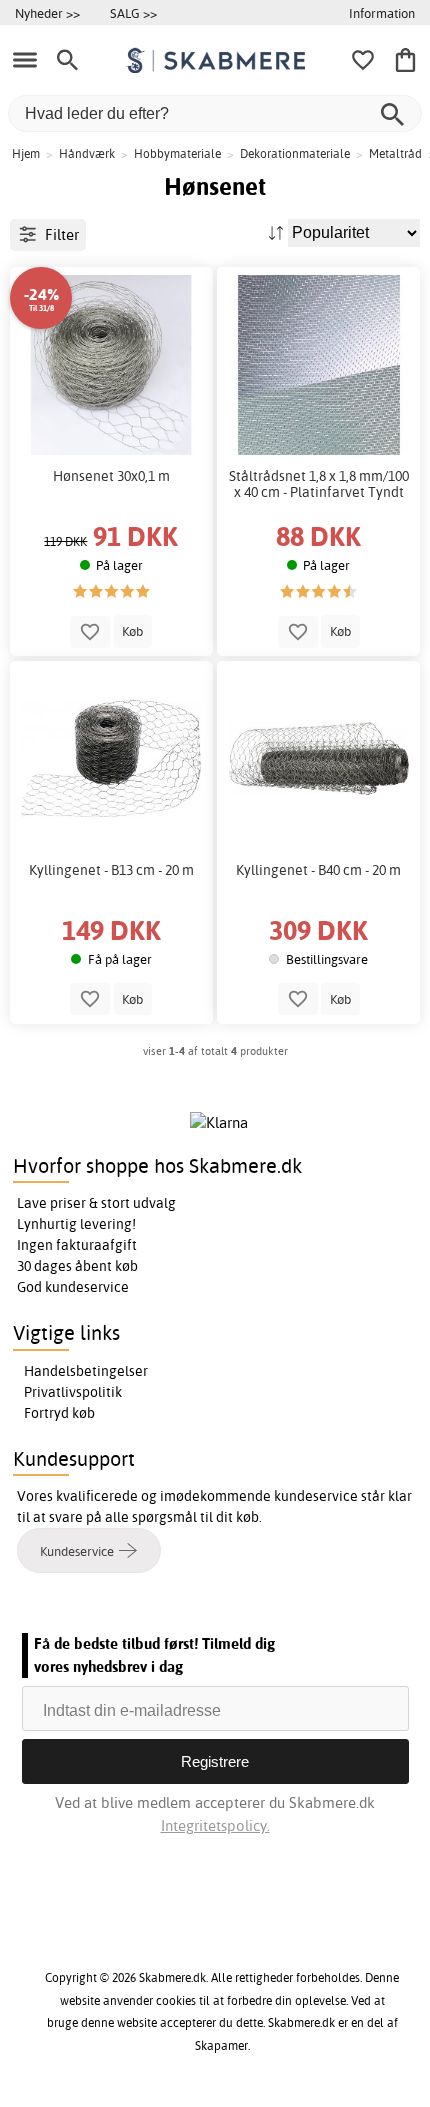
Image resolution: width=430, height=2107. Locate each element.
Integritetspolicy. (215, 1825)
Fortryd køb (59, 1413)
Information (382, 13)
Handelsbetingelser (86, 1371)
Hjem (26, 153)
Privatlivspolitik (73, 1392)
